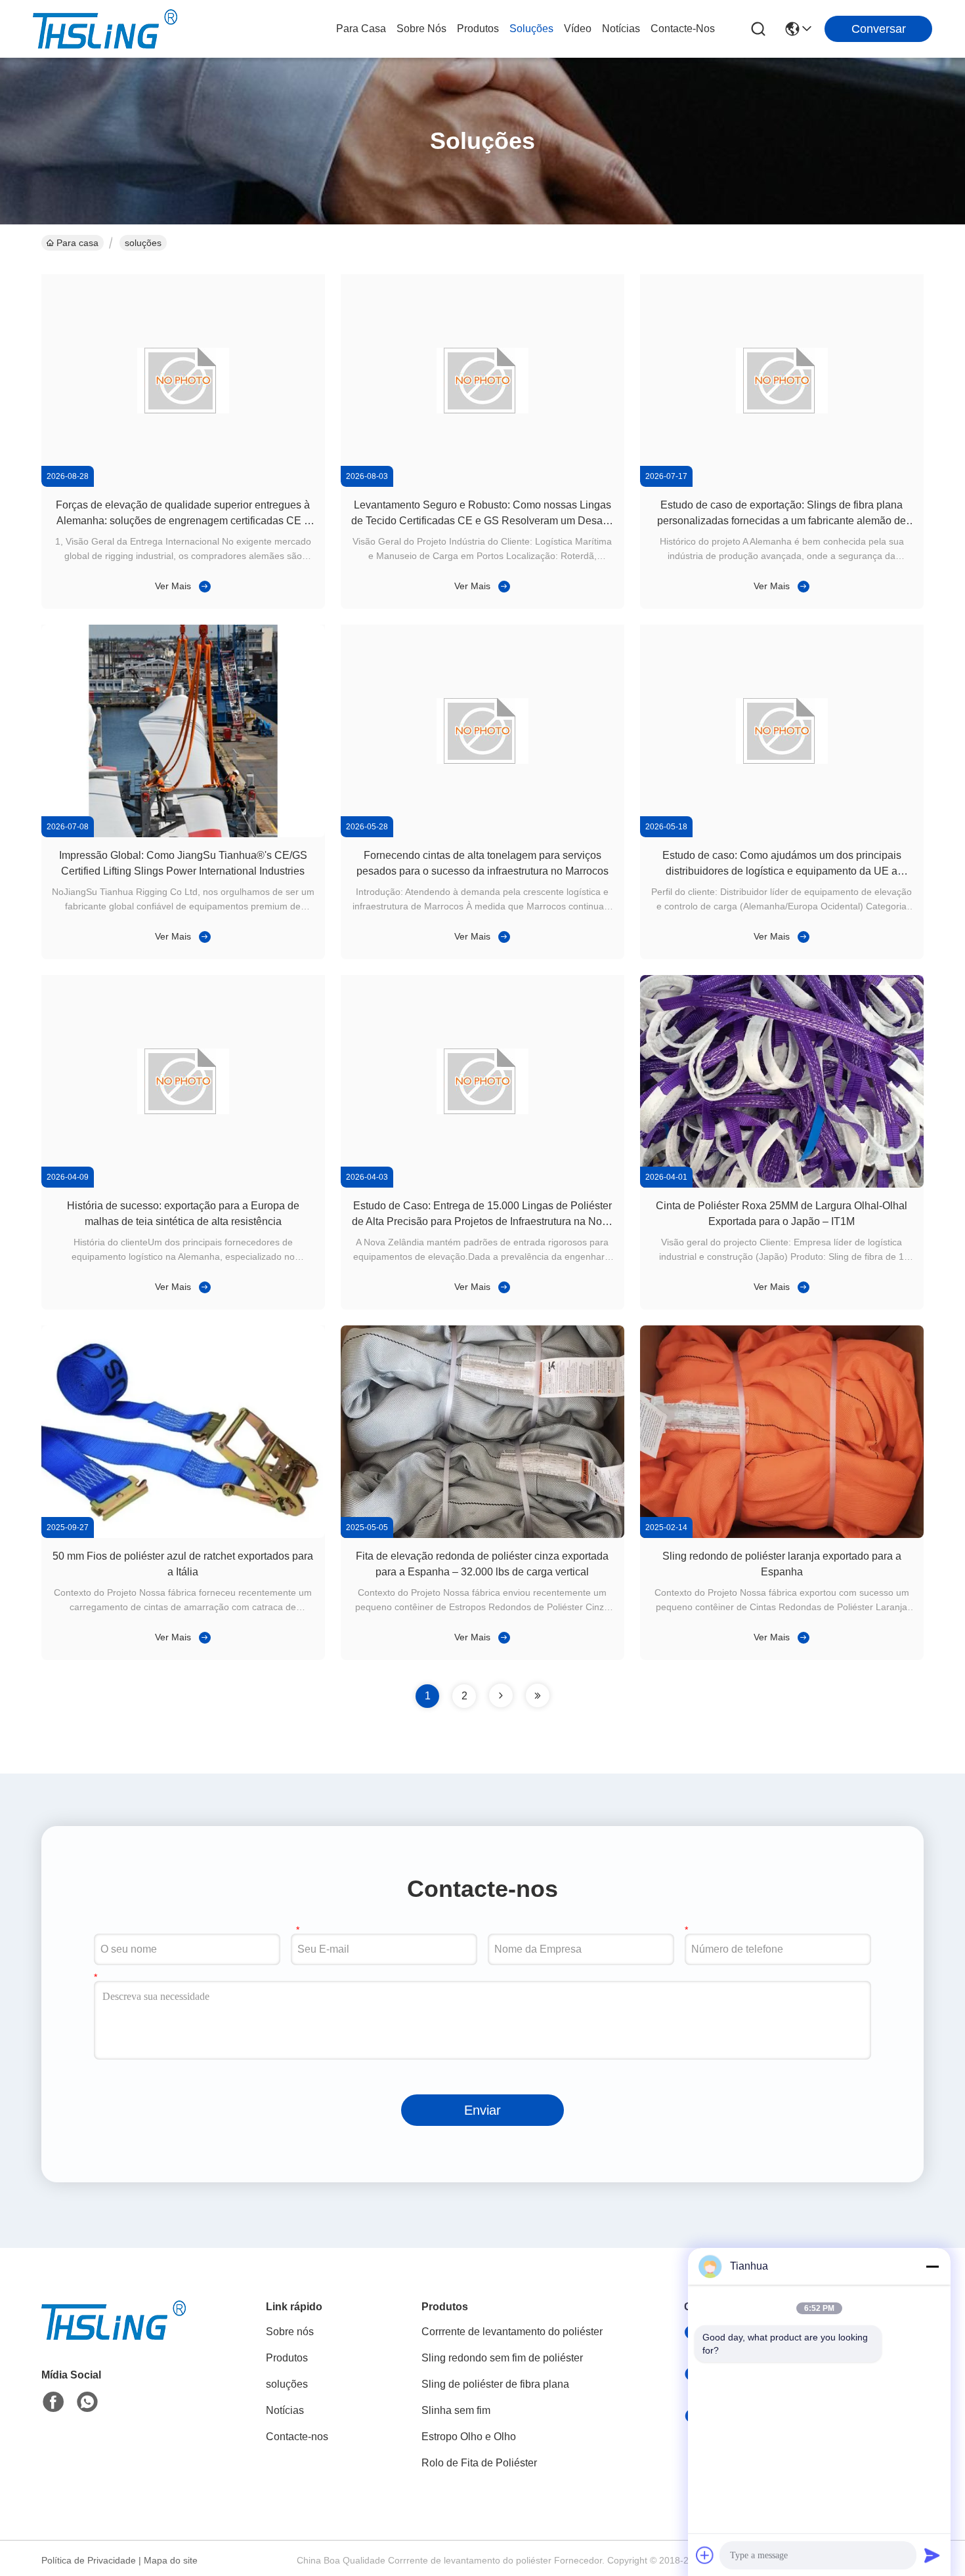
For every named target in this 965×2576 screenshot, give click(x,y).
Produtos (478, 29)
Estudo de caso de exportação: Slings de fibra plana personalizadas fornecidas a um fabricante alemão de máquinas (782, 521)
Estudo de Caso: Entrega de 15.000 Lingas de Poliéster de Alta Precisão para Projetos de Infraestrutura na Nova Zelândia (482, 1221)
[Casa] (114, 2336)
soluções (531, 29)
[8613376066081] (87, 2402)
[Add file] (705, 2555)
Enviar (482, 2110)
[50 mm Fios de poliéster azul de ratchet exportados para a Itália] (183, 1535)
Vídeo (578, 29)
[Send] (932, 2555)
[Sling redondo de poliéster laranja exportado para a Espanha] (782, 1535)
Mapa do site (171, 2560)
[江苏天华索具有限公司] (105, 29)
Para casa (361, 29)
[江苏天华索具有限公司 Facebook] (53, 2402)
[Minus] (932, 2266)
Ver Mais (173, 586)
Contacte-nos (683, 29)
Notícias (621, 29)
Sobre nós (421, 29)
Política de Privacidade (89, 2560)
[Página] (501, 1695)
